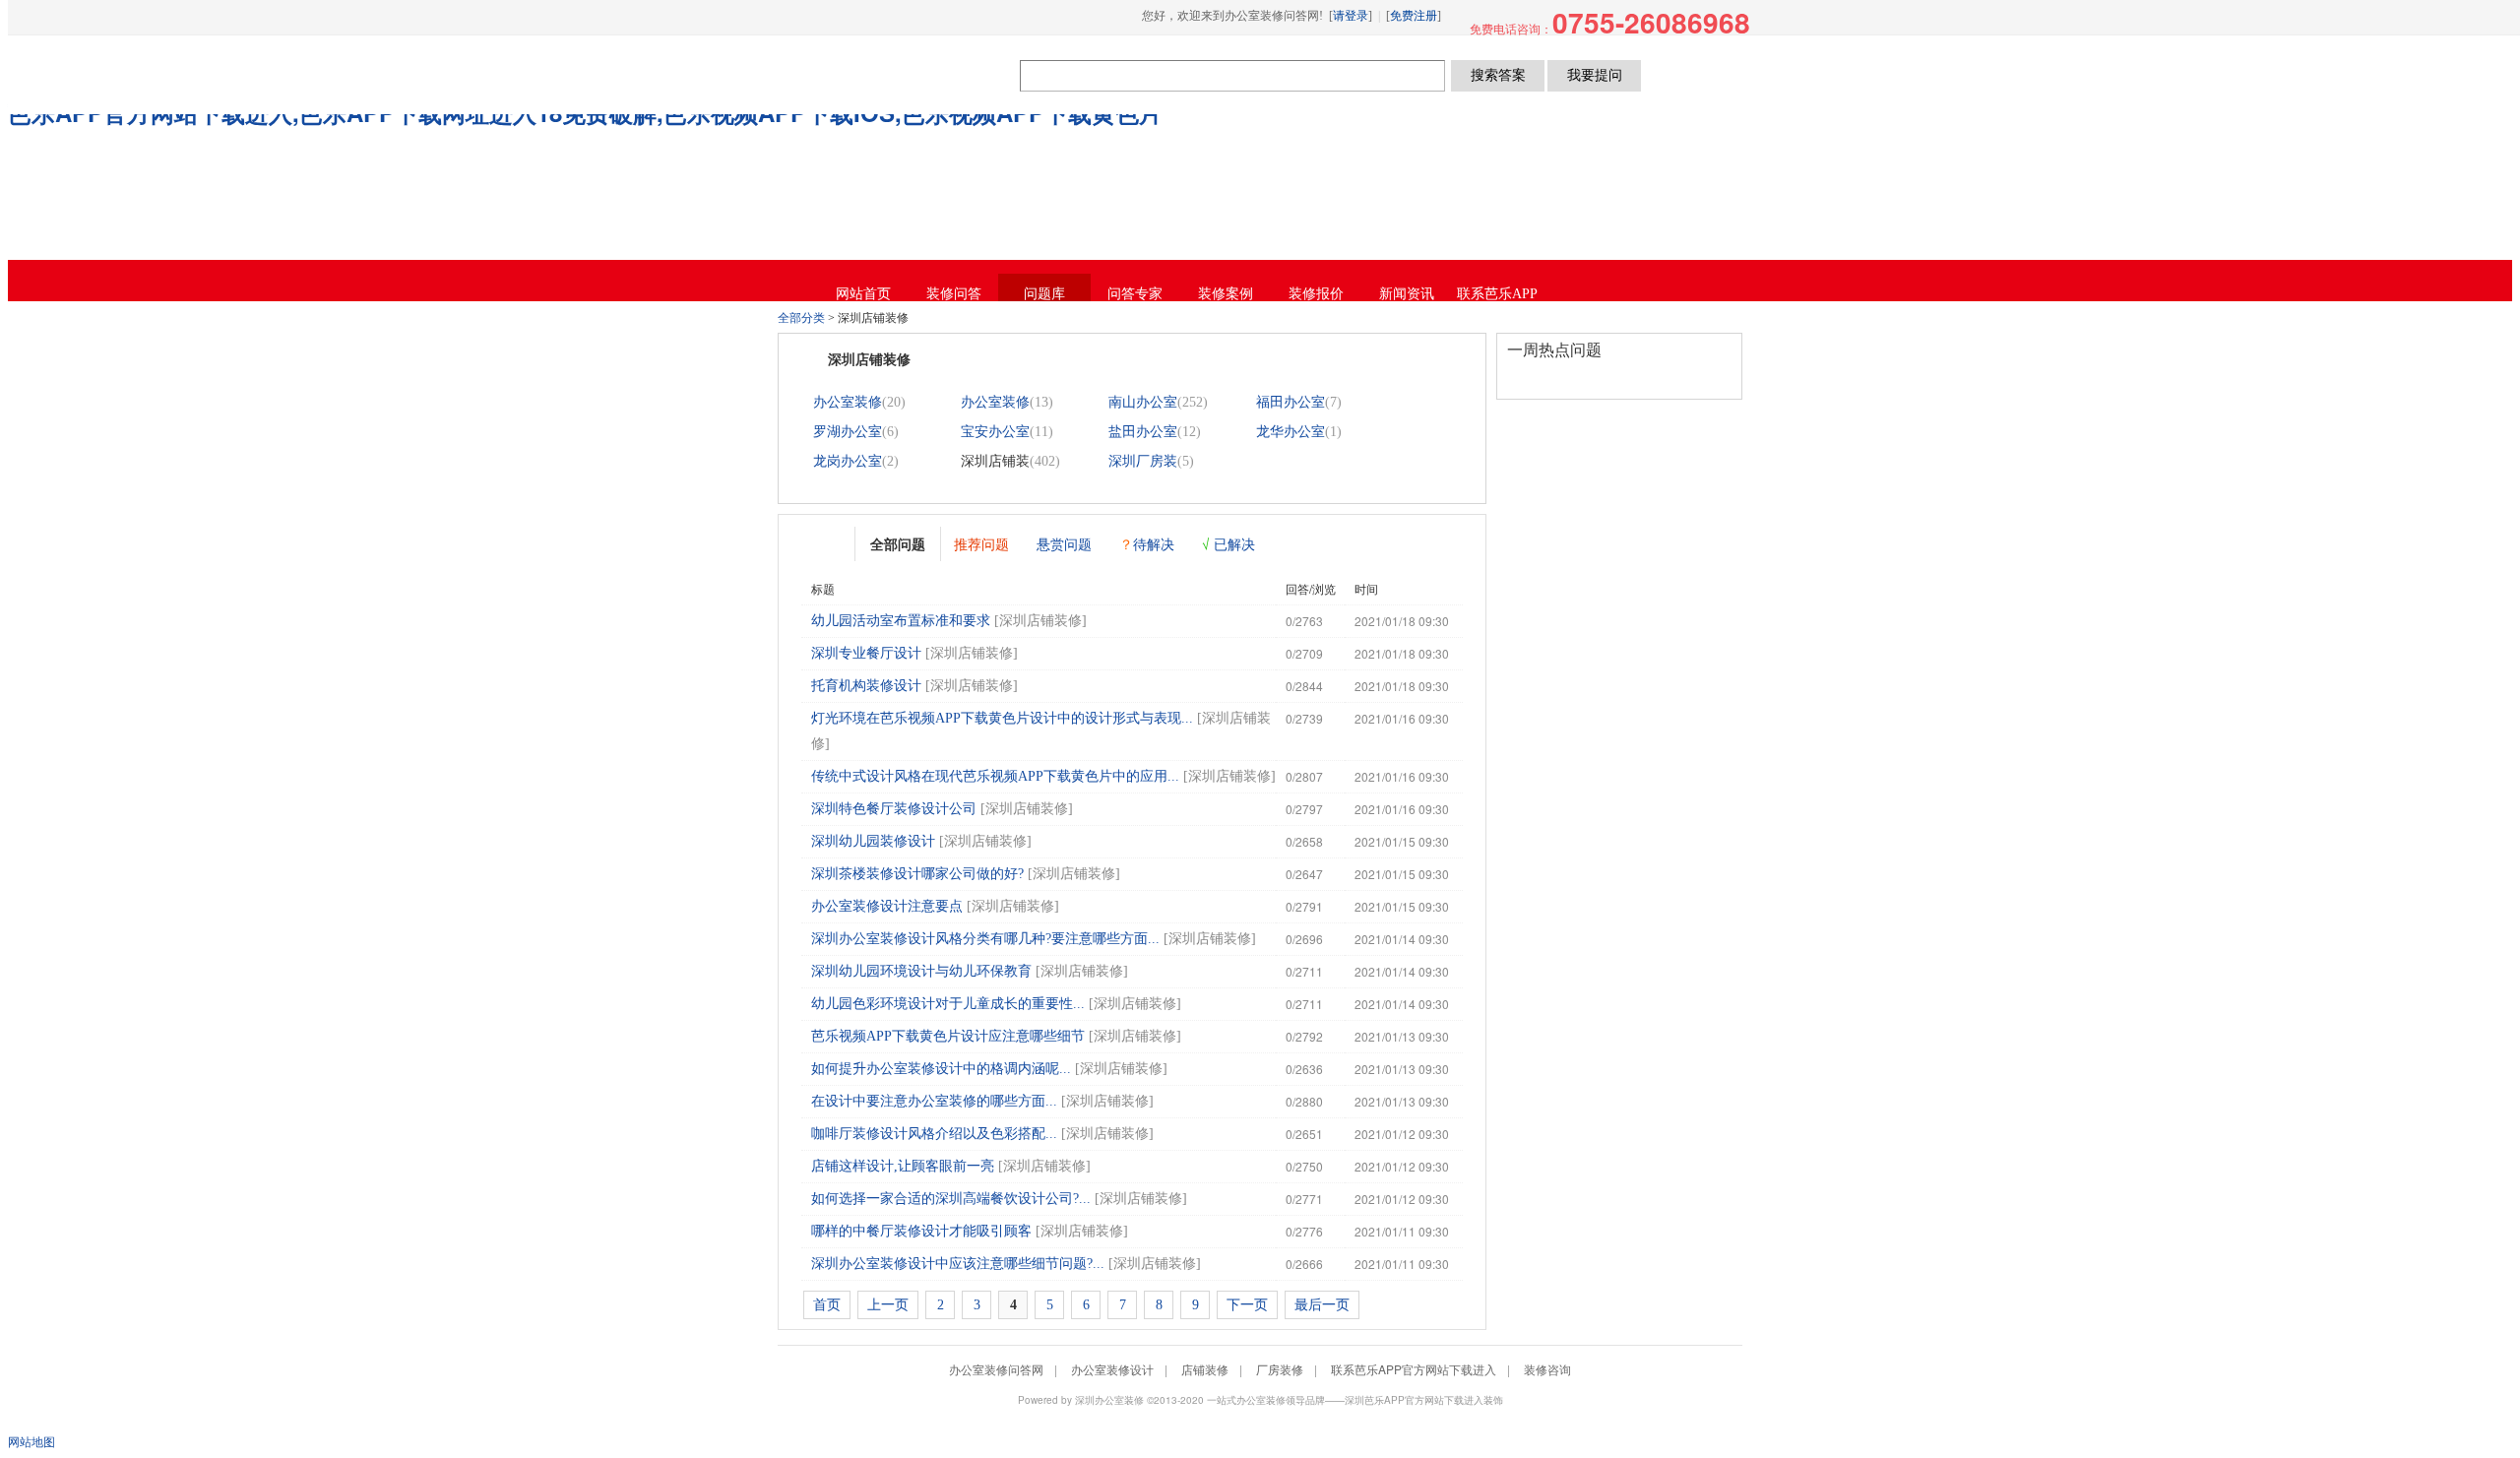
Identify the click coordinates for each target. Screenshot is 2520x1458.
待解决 (1147, 543)
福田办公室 (1291, 402)
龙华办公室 (1291, 432)
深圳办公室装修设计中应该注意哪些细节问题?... (958, 1264)
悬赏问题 (1064, 543)
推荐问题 (981, 543)
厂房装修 (1280, 1369)
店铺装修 (1205, 1369)
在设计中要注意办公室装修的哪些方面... (934, 1101)
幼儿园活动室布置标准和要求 (901, 621)
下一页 (1247, 1305)
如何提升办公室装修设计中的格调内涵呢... (941, 1069)
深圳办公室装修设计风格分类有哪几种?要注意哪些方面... (985, 939)
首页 (827, 1305)
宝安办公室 (995, 432)
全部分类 (801, 318)
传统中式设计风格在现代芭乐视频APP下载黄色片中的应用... (995, 776)
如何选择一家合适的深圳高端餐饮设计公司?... (951, 1199)
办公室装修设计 (1112, 1369)
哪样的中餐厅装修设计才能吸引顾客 (921, 1231)
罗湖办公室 (848, 432)
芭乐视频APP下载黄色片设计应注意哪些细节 (948, 1036)
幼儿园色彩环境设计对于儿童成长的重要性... (948, 1004)
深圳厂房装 (1143, 461)
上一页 (888, 1305)
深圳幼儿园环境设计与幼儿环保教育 (921, 971)
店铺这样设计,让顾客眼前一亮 (903, 1166)
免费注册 (1414, 16)
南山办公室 (1143, 402)
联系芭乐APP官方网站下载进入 (1414, 1369)
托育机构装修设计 (866, 686)
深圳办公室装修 (1109, 1400)
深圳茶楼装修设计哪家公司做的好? (917, 874)
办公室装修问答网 (903, 75)
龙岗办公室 (848, 461)
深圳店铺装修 (1040, 621)
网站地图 (31, 1441)
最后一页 (1322, 1305)
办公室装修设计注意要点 (887, 906)
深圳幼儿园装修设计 (873, 841)
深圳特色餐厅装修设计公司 (894, 809)
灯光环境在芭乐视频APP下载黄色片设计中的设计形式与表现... (1002, 718)
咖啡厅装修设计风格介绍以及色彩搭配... (934, 1134)
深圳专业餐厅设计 (866, 653)
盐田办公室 (1143, 432)
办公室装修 (848, 402)
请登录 (1351, 16)
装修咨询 (1547, 1369)
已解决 (1228, 543)
